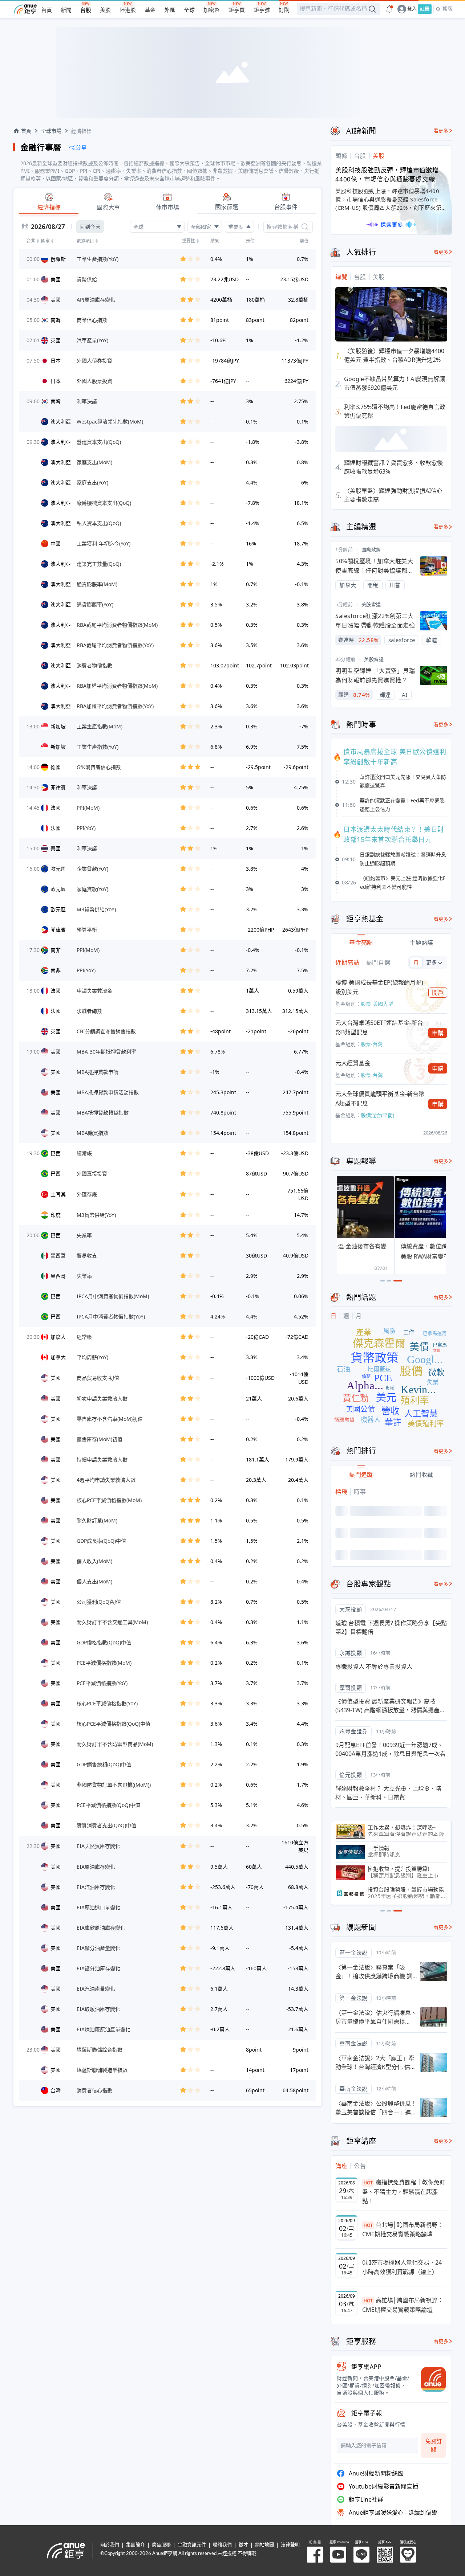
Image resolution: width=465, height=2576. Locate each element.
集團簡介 (136, 2545)
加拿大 (348, 585)
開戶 (438, 993)
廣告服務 (161, 2545)
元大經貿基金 (353, 1063)
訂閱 (284, 10)
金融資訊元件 (192, 2545)
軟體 (432, 640)
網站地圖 (264, 2545)
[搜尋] (305, 227)
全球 (189, 10)
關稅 (373, 585)
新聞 (66, 10)
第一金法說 (353, 1953)
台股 (86, 10)
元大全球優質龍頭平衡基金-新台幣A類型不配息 (380, 1099)
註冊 (425, 9)
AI (405, 695)
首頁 (46, 10)
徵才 (243, 2545)
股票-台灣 (372, 1044)
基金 (150, 10)
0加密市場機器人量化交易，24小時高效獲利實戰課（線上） (402, 2267)
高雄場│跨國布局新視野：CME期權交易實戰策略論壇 (403, 2305)
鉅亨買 (237, 10)
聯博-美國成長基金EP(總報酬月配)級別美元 (379, 987)
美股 (105, 10)
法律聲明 (290, 2545)
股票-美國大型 (377, 1004)
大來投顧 (351, 1609)
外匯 (170, 10)
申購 (438, 1033)
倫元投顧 (351, 1775)
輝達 (385, 695)
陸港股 (128, 10)
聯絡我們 (222, 2545)
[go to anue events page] (389, 9)
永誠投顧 (351, 1653)
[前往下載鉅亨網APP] (430, 2379)
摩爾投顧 (351, 1688)
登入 (412, 9)
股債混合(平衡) (377, 1115)
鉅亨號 (262, 10)
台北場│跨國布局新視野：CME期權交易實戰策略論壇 (403, 2229)
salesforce (402, 640)
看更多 (441, 131)
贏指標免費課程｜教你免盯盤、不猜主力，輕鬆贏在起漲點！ (404, 2191)
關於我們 (110, 2545)
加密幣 (212, 10)
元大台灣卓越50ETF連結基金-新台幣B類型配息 (379, 1027)
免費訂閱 (434, 2445)
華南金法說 (353, 2043)
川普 (395, 585)
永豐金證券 (353, 1731)
